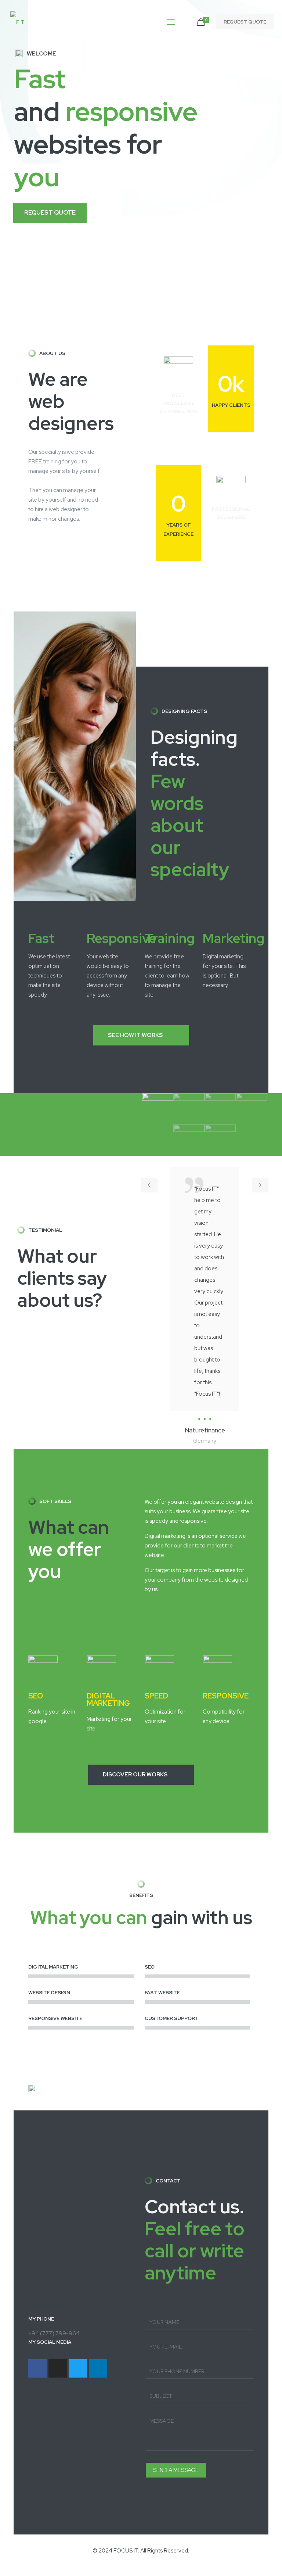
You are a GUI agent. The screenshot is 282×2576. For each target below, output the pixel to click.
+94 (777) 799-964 (54, 2333)
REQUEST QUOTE (245, 22)
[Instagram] (58, 2368)
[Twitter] (78, 2368)
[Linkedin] (98, 2368)
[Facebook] (37, 2368)
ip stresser (12, 2571)
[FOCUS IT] (17, 22)
